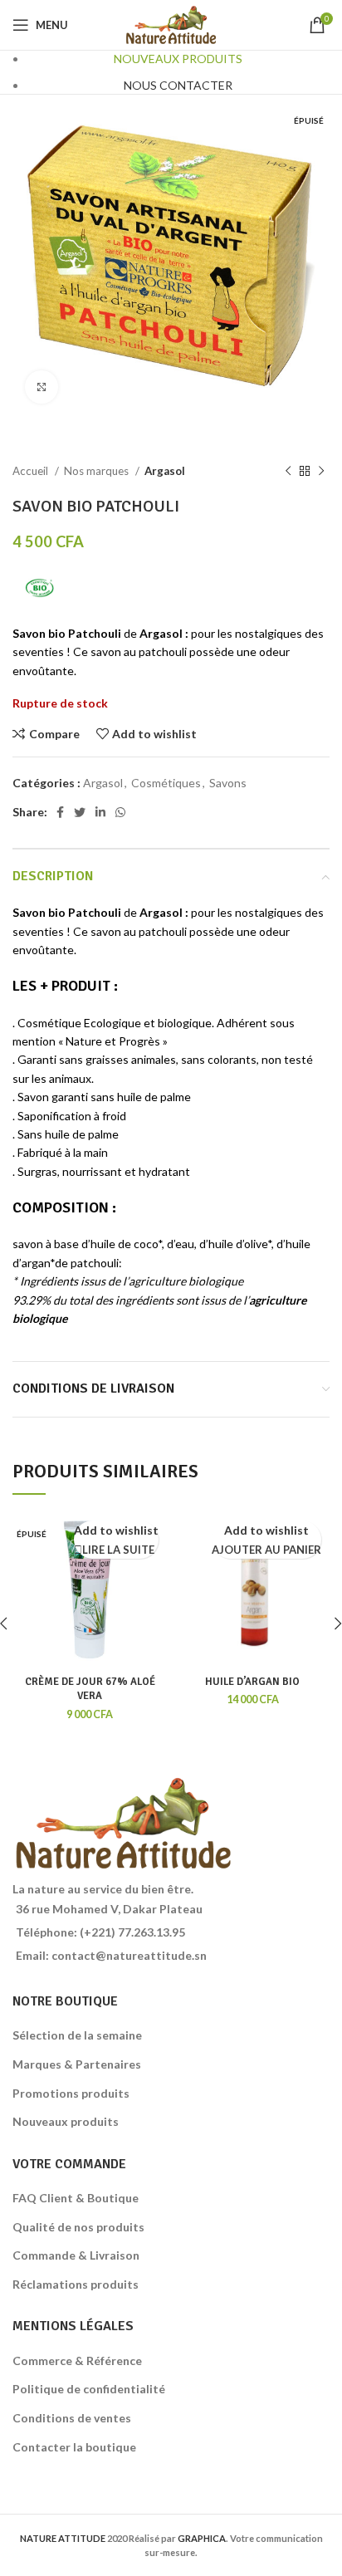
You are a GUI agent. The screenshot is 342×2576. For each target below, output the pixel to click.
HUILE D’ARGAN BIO (252, 1682)
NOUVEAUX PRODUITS (178, 59)
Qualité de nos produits (78, 2227)
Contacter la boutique (74, 2447)
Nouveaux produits (66, 2121)
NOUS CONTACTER (178, 85)
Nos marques (98, 471)
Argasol (165, 471)
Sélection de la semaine (77, 2035)
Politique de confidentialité (89, 2389)
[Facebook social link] (60, 812)
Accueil (32, 471)
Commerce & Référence (77, 2361)
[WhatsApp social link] (120, 812)
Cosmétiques (166, 783)
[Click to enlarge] (42, 387)
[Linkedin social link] (100, 812)
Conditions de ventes (72, 2418)
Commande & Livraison (76, 2255)
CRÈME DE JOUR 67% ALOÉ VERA (90, 1689)
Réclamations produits (76, 2284)
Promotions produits (71, 2093)
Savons (228, 783)
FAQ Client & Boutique (76, 2198)
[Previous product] (288, 472)
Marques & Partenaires (77, 2064)
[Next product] (321, 472)
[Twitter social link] (80, 812)
